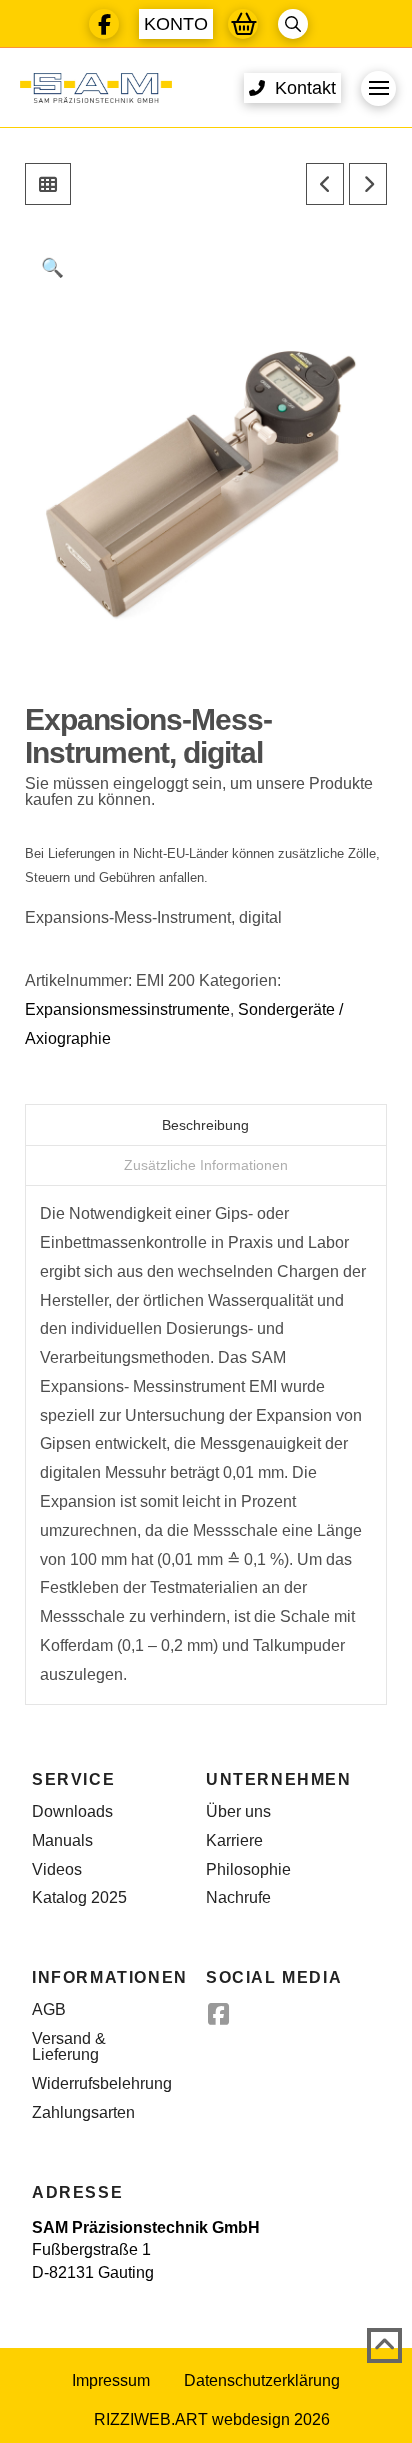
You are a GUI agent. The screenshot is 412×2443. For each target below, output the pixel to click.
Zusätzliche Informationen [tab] (206, 1165)
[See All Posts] (48, 184)
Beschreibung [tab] (205, 1125)
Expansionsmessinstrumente (127, 1009)
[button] (176, 24)
